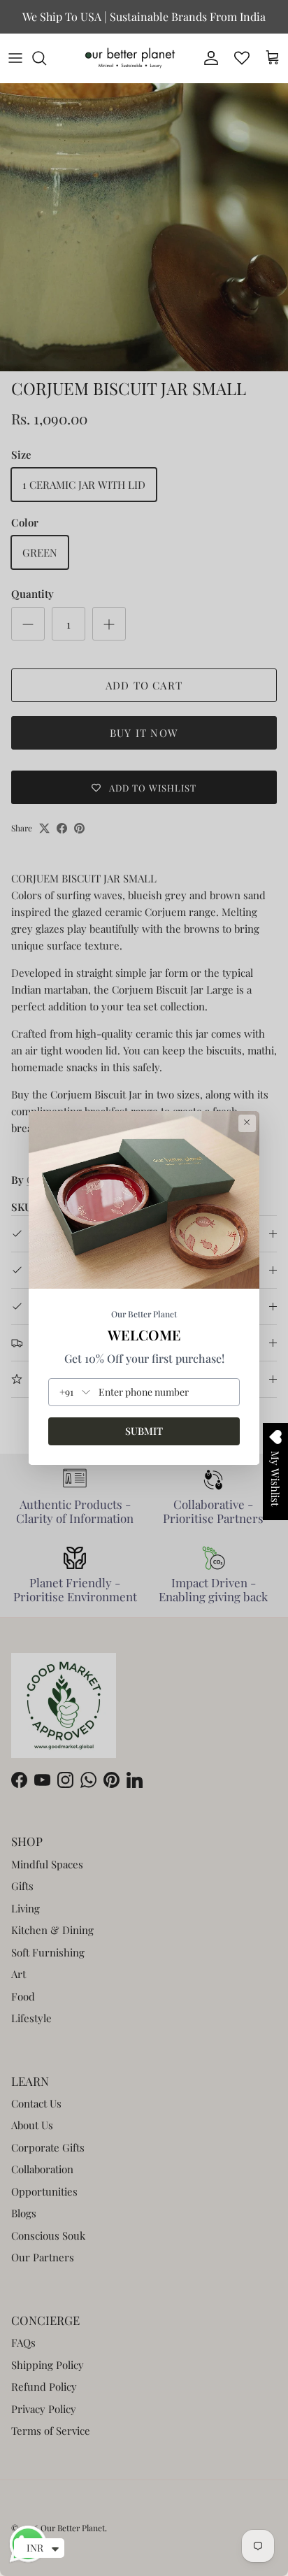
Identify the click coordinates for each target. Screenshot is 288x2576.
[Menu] (15, 58)
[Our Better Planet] (130, 58)
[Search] (46, 58)
